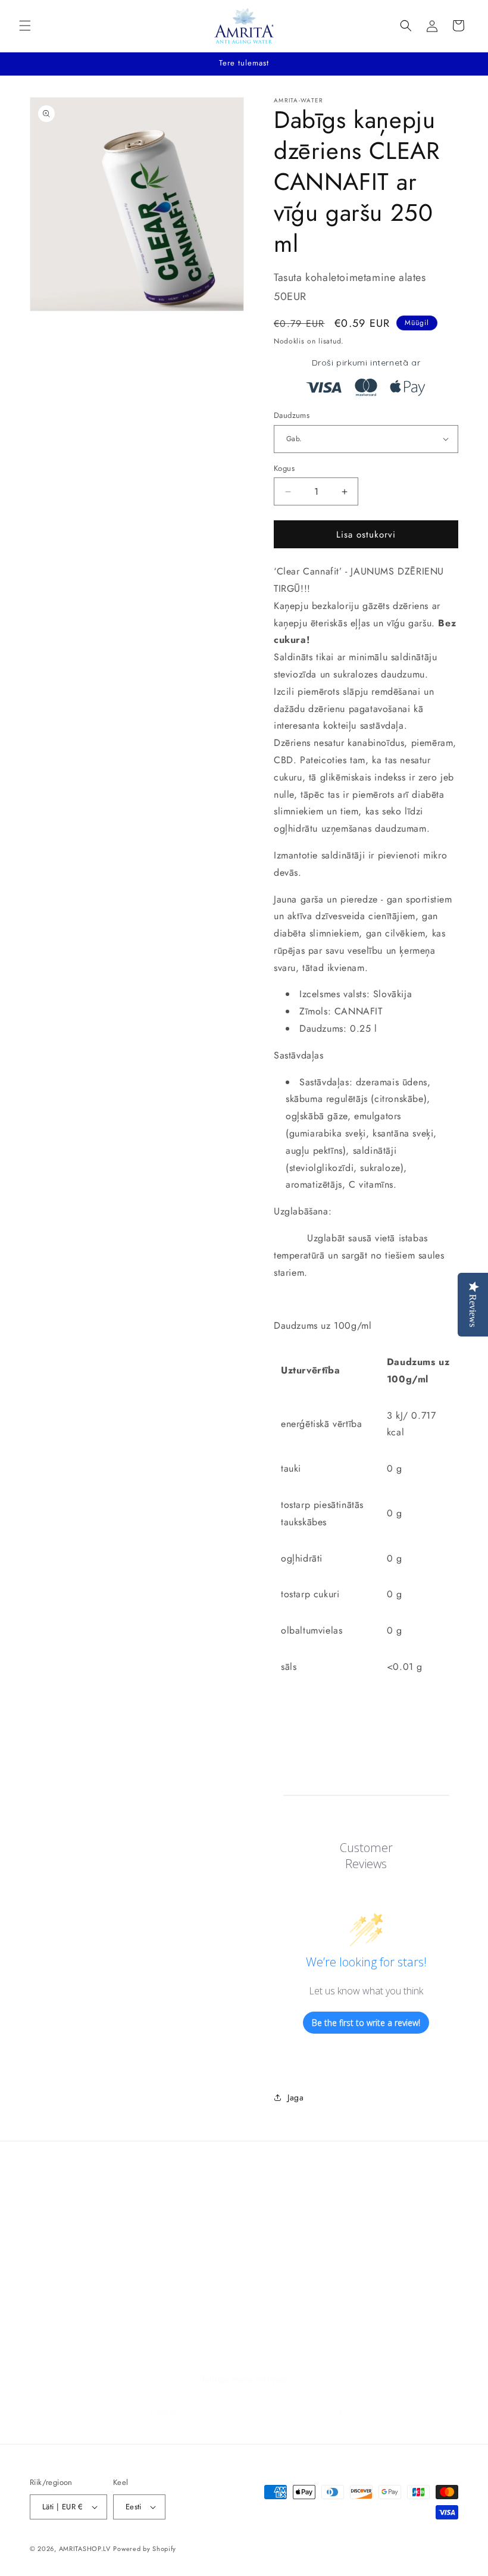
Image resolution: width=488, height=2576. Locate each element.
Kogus (284, 468)
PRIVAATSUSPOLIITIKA (73, 2246)
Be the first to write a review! (366, 2023)
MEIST (42, 2354)
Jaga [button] (295, 2097)
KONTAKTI (50, 2327)
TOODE (44, 2274)
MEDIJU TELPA (57, 2300)
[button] (25, 26)
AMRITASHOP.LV (85, 2549)
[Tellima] (337, 2412)
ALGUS (43, 2219)
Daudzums (292, 415)
